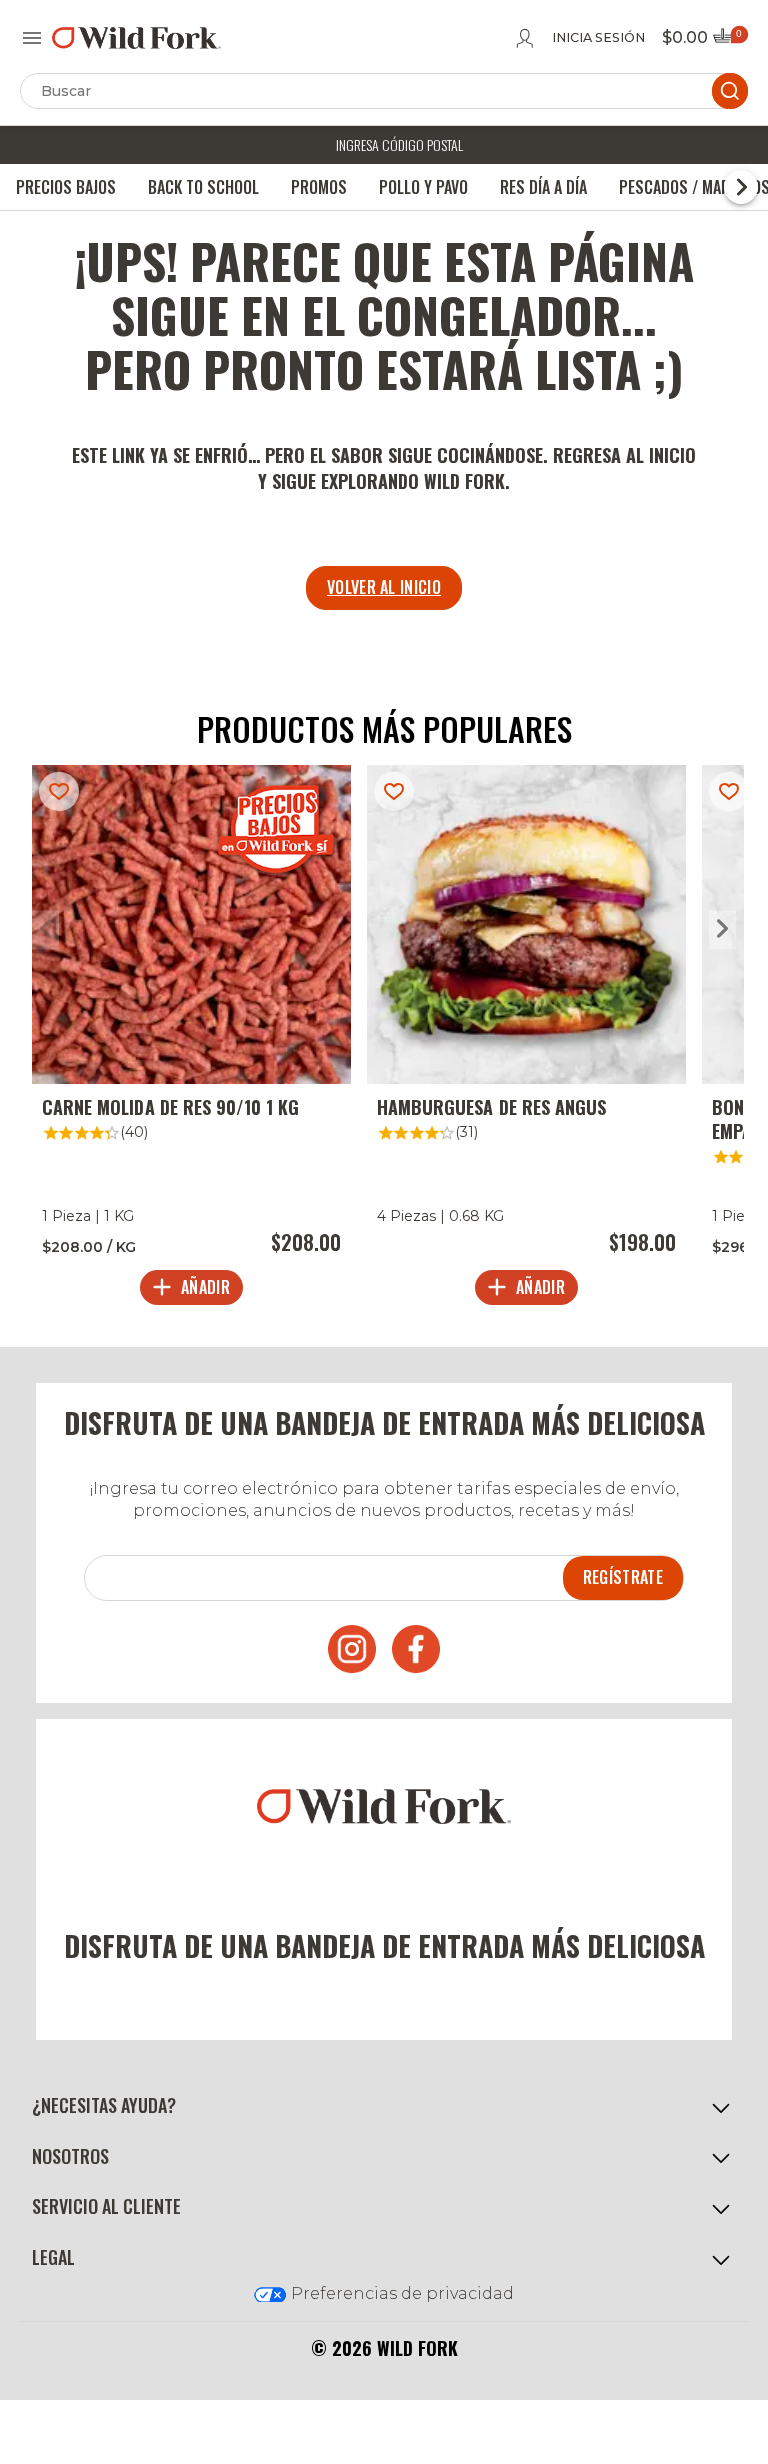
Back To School (203, 187)
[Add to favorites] (59, 791)
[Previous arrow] (45, 929)
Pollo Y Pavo (423, 187)
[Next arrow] (722, 929)
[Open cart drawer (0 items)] (729, 41)
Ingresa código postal (399, 144)
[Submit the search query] (730, 91)
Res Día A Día (543, 187)
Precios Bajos (66, 187)
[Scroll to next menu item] (741, 187)
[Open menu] (32, 38)
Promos (319, 187)
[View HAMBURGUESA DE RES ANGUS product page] (526, 1040)
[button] (384, 2105)
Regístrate (623, 1577)
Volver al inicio (384, 587)
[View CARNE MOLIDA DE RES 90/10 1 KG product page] (191, 1040)
